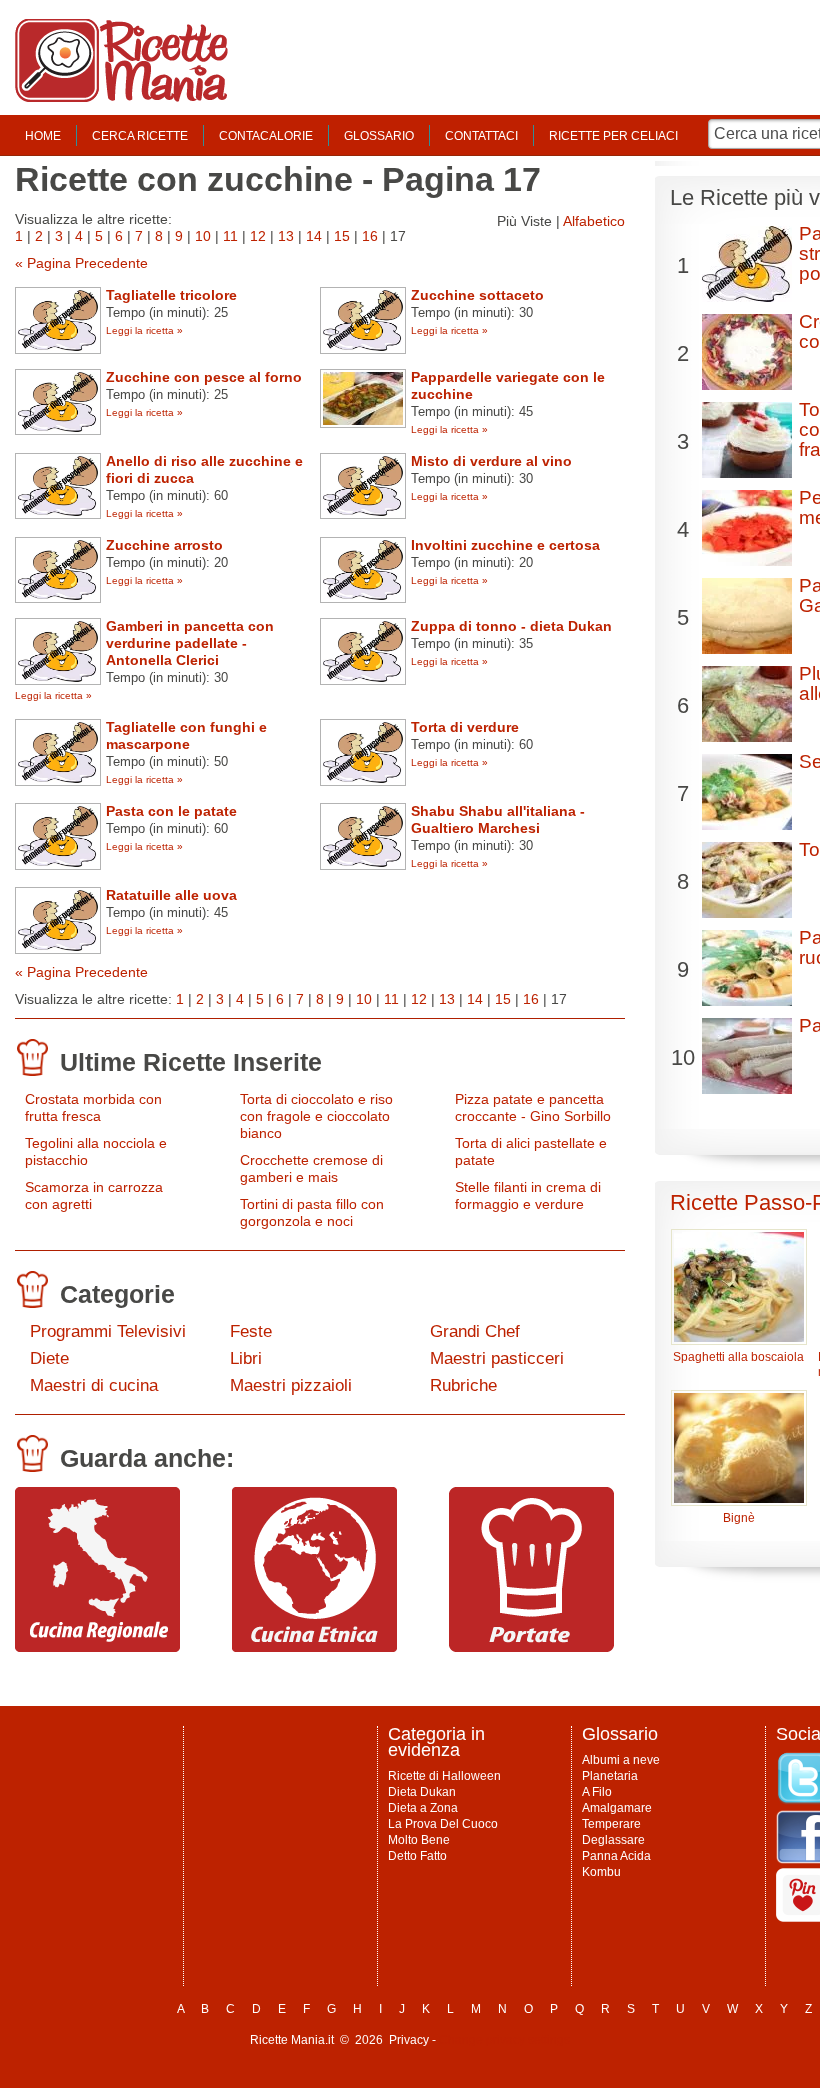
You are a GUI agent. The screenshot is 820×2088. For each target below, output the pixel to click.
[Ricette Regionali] (97, 1647)
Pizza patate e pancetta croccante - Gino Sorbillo (533, 1107)
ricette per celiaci (613, 136)
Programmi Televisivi (108, 1331)
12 (258, 236)
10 (203, 236)
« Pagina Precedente (81, 263)
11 (230, 236)
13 (286, 236)
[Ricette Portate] (531, 1647)
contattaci (481, 136)
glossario (379, 136)
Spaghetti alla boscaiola (738, 1357)
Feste (251, 1331)
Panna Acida (616, 1856)
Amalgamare (617, 1808)
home (43, 136)
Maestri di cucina (94, 1385)
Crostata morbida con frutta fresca (93, 1107)
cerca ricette (140, 136)
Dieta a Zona (423, 1808)
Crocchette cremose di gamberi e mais (311, 1168)
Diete (49, 1358)
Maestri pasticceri (497, 1358)
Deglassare (613, 1840)
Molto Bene (419, 1840)
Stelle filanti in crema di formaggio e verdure (528, 1195)
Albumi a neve (621, 1760)
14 (314, 236)
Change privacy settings (504, 2040)
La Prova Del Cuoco (443, 1824)
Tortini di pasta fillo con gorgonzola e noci (312, 1212)
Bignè (739, 1518)
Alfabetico (594, 221)
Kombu (601, 1872)
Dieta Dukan (422, 1792)
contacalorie (266, 136)
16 (370, 236)
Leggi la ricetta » (144, 330)
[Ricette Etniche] (314, 1647)
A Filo (597, 1792)
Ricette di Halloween (444, 1776)
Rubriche (463, 1385)
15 (342, 236)
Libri (246, 1358)
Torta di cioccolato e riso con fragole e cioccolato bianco (316, 1116)
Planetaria (610, 1776)
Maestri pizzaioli (291, 1385)
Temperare (611, 1824)
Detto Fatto (417, 1856)
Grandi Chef (475, 1331)
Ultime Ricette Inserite (191, 1062)
